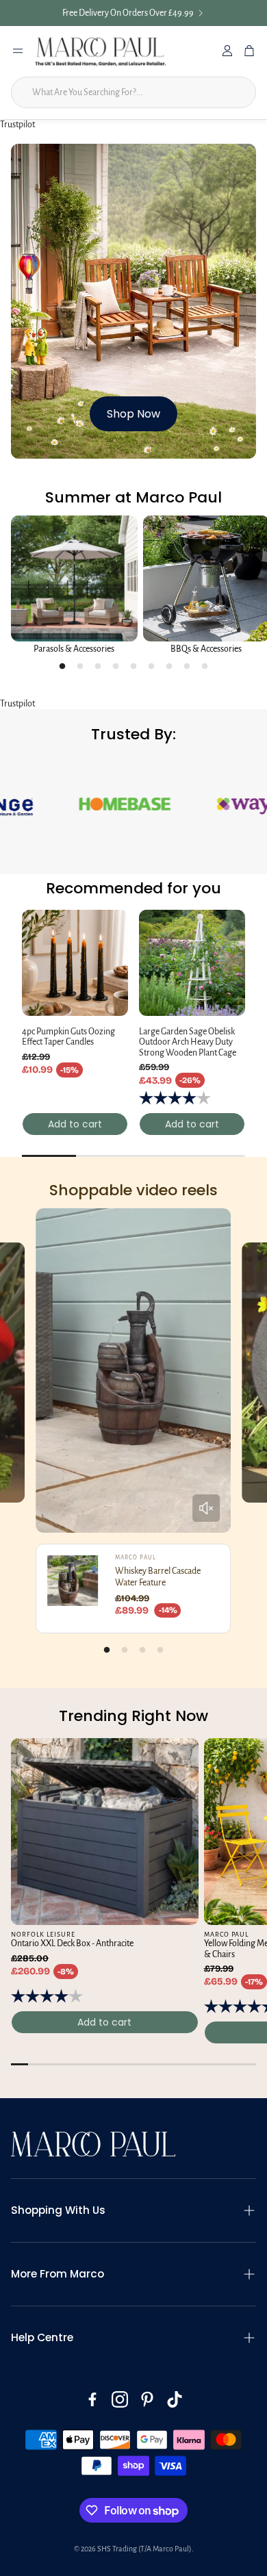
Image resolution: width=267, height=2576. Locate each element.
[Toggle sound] (206, 1668)
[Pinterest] (147, 2559)
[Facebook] (92, 2559)
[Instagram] (120, 2559)
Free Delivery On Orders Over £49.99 (128, 13)
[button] (133, 2370)
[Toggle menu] (18, 51)
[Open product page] (74, 584)
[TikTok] (175, 2559)
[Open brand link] (136, 964)
